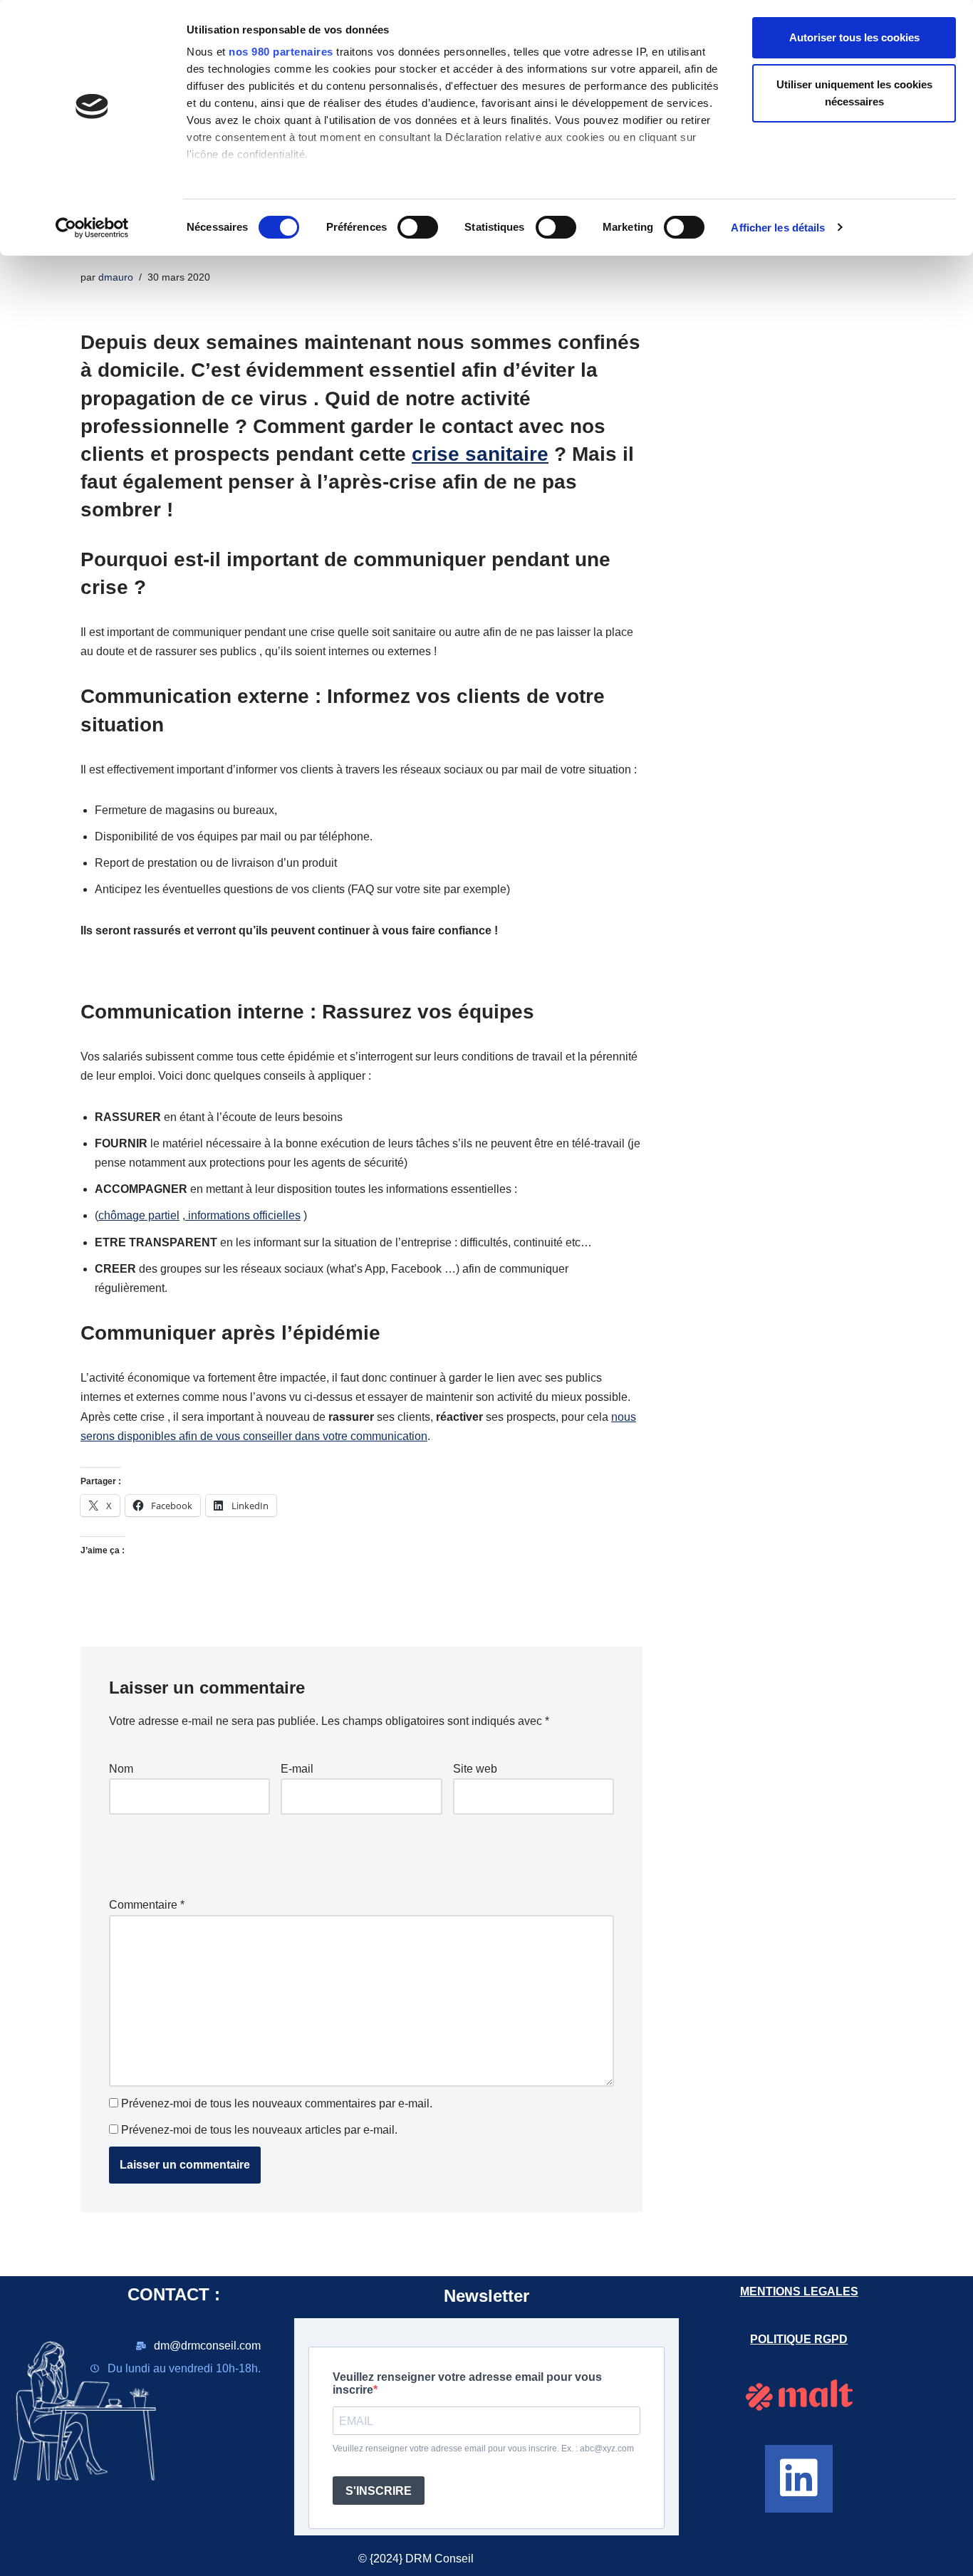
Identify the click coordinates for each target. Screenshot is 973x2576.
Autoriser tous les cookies (854, 37)
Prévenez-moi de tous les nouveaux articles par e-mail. (259, 2130)
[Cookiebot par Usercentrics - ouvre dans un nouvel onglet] (92, 228)
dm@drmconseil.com (207, 2346)
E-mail (297, 1769)
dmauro (116, 277)
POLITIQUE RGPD (799, 2339)
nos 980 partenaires (281, 52)
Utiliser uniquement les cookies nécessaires (854, 93)
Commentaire (147, 1905)
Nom (121, 1769)
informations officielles (243, 1215)
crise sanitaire (480, 454)
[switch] (418, 227)
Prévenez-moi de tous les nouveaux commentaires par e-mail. (277, 2103)
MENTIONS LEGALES (799, 2291)
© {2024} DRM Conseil (416, 2559)
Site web (475, 1769)
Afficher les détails (778, 228)
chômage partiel (139, 1215)
